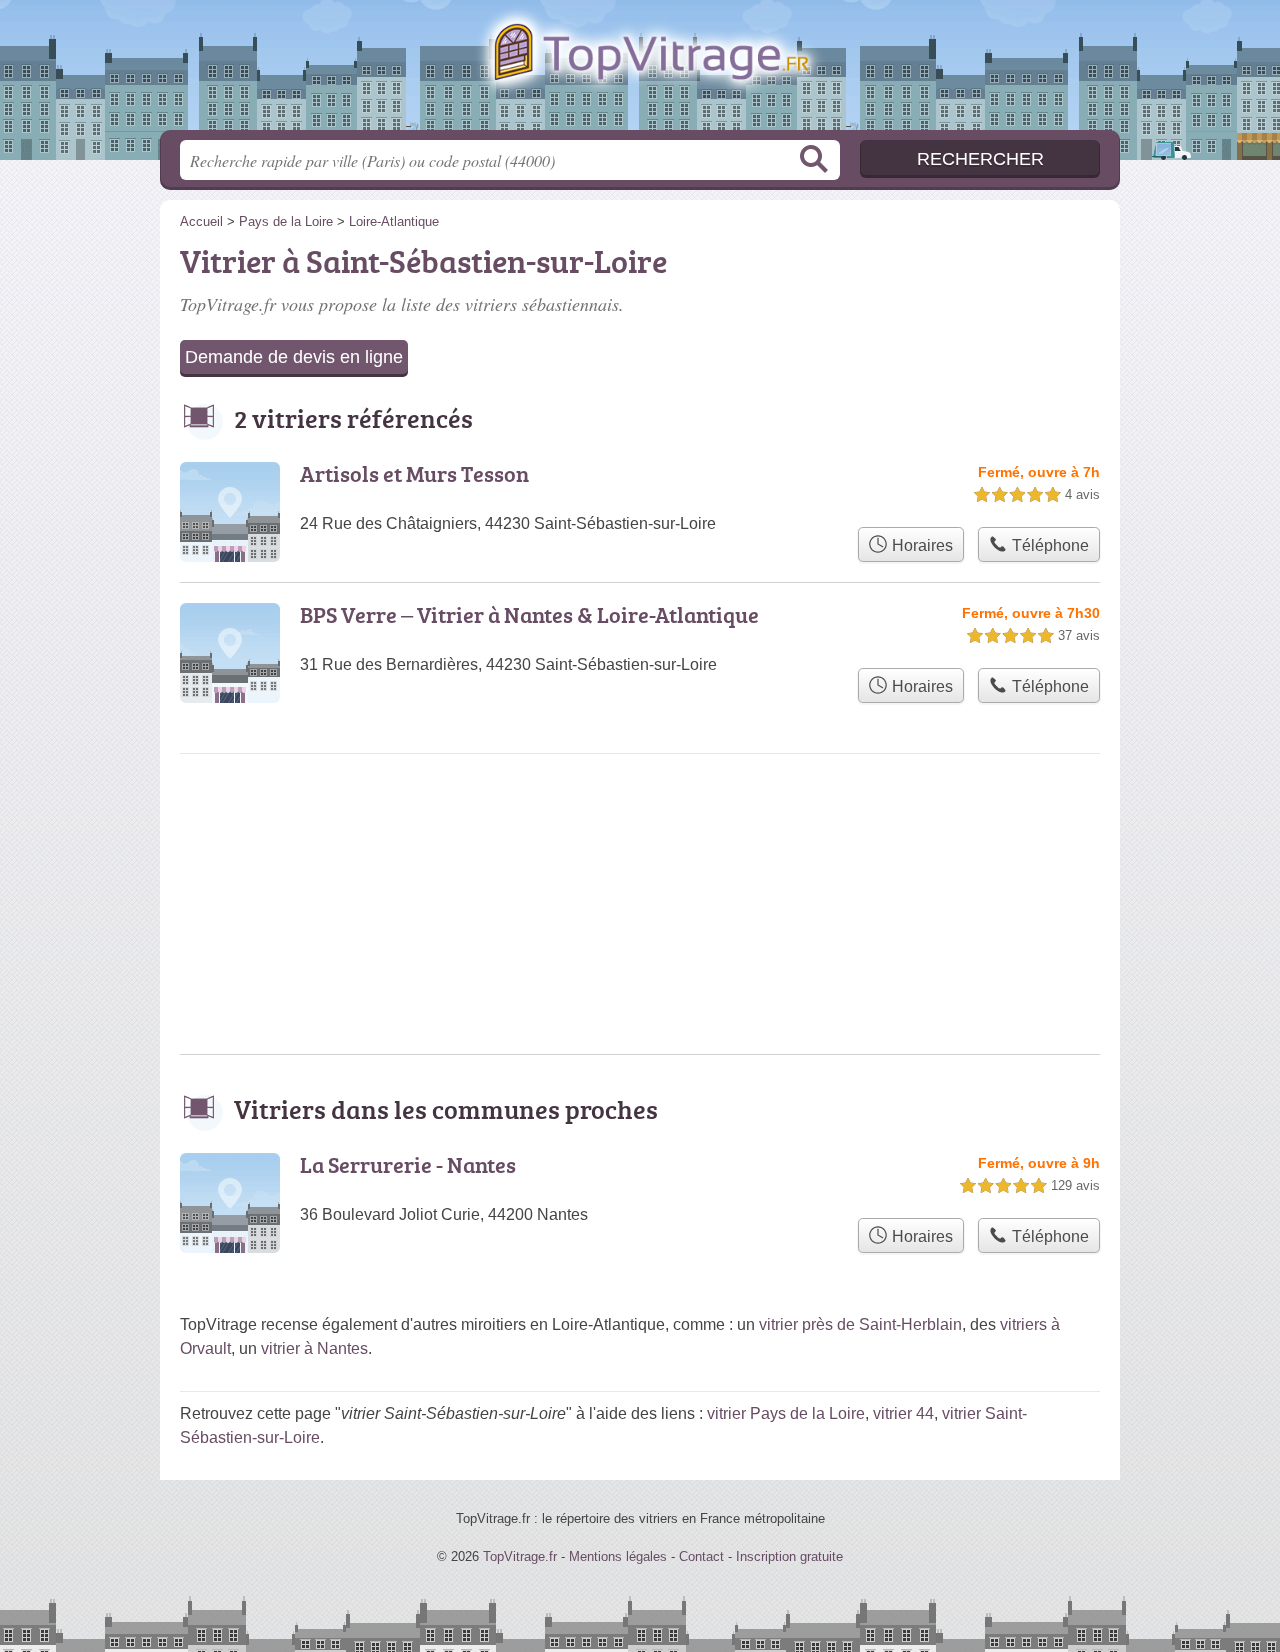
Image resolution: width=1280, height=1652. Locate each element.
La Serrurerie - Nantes (408, 1164)
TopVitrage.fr (640, 71)
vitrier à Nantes (314, 1348)
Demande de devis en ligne (294, 357)
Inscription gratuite (789, 1556)
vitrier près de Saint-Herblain (860, 1324)
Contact (701, 1556)
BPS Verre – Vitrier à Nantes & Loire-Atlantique (529, 614)
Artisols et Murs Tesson (414, 473)
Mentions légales (618, 1556)
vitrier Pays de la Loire (786, 1413)
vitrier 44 (903, 1413)
